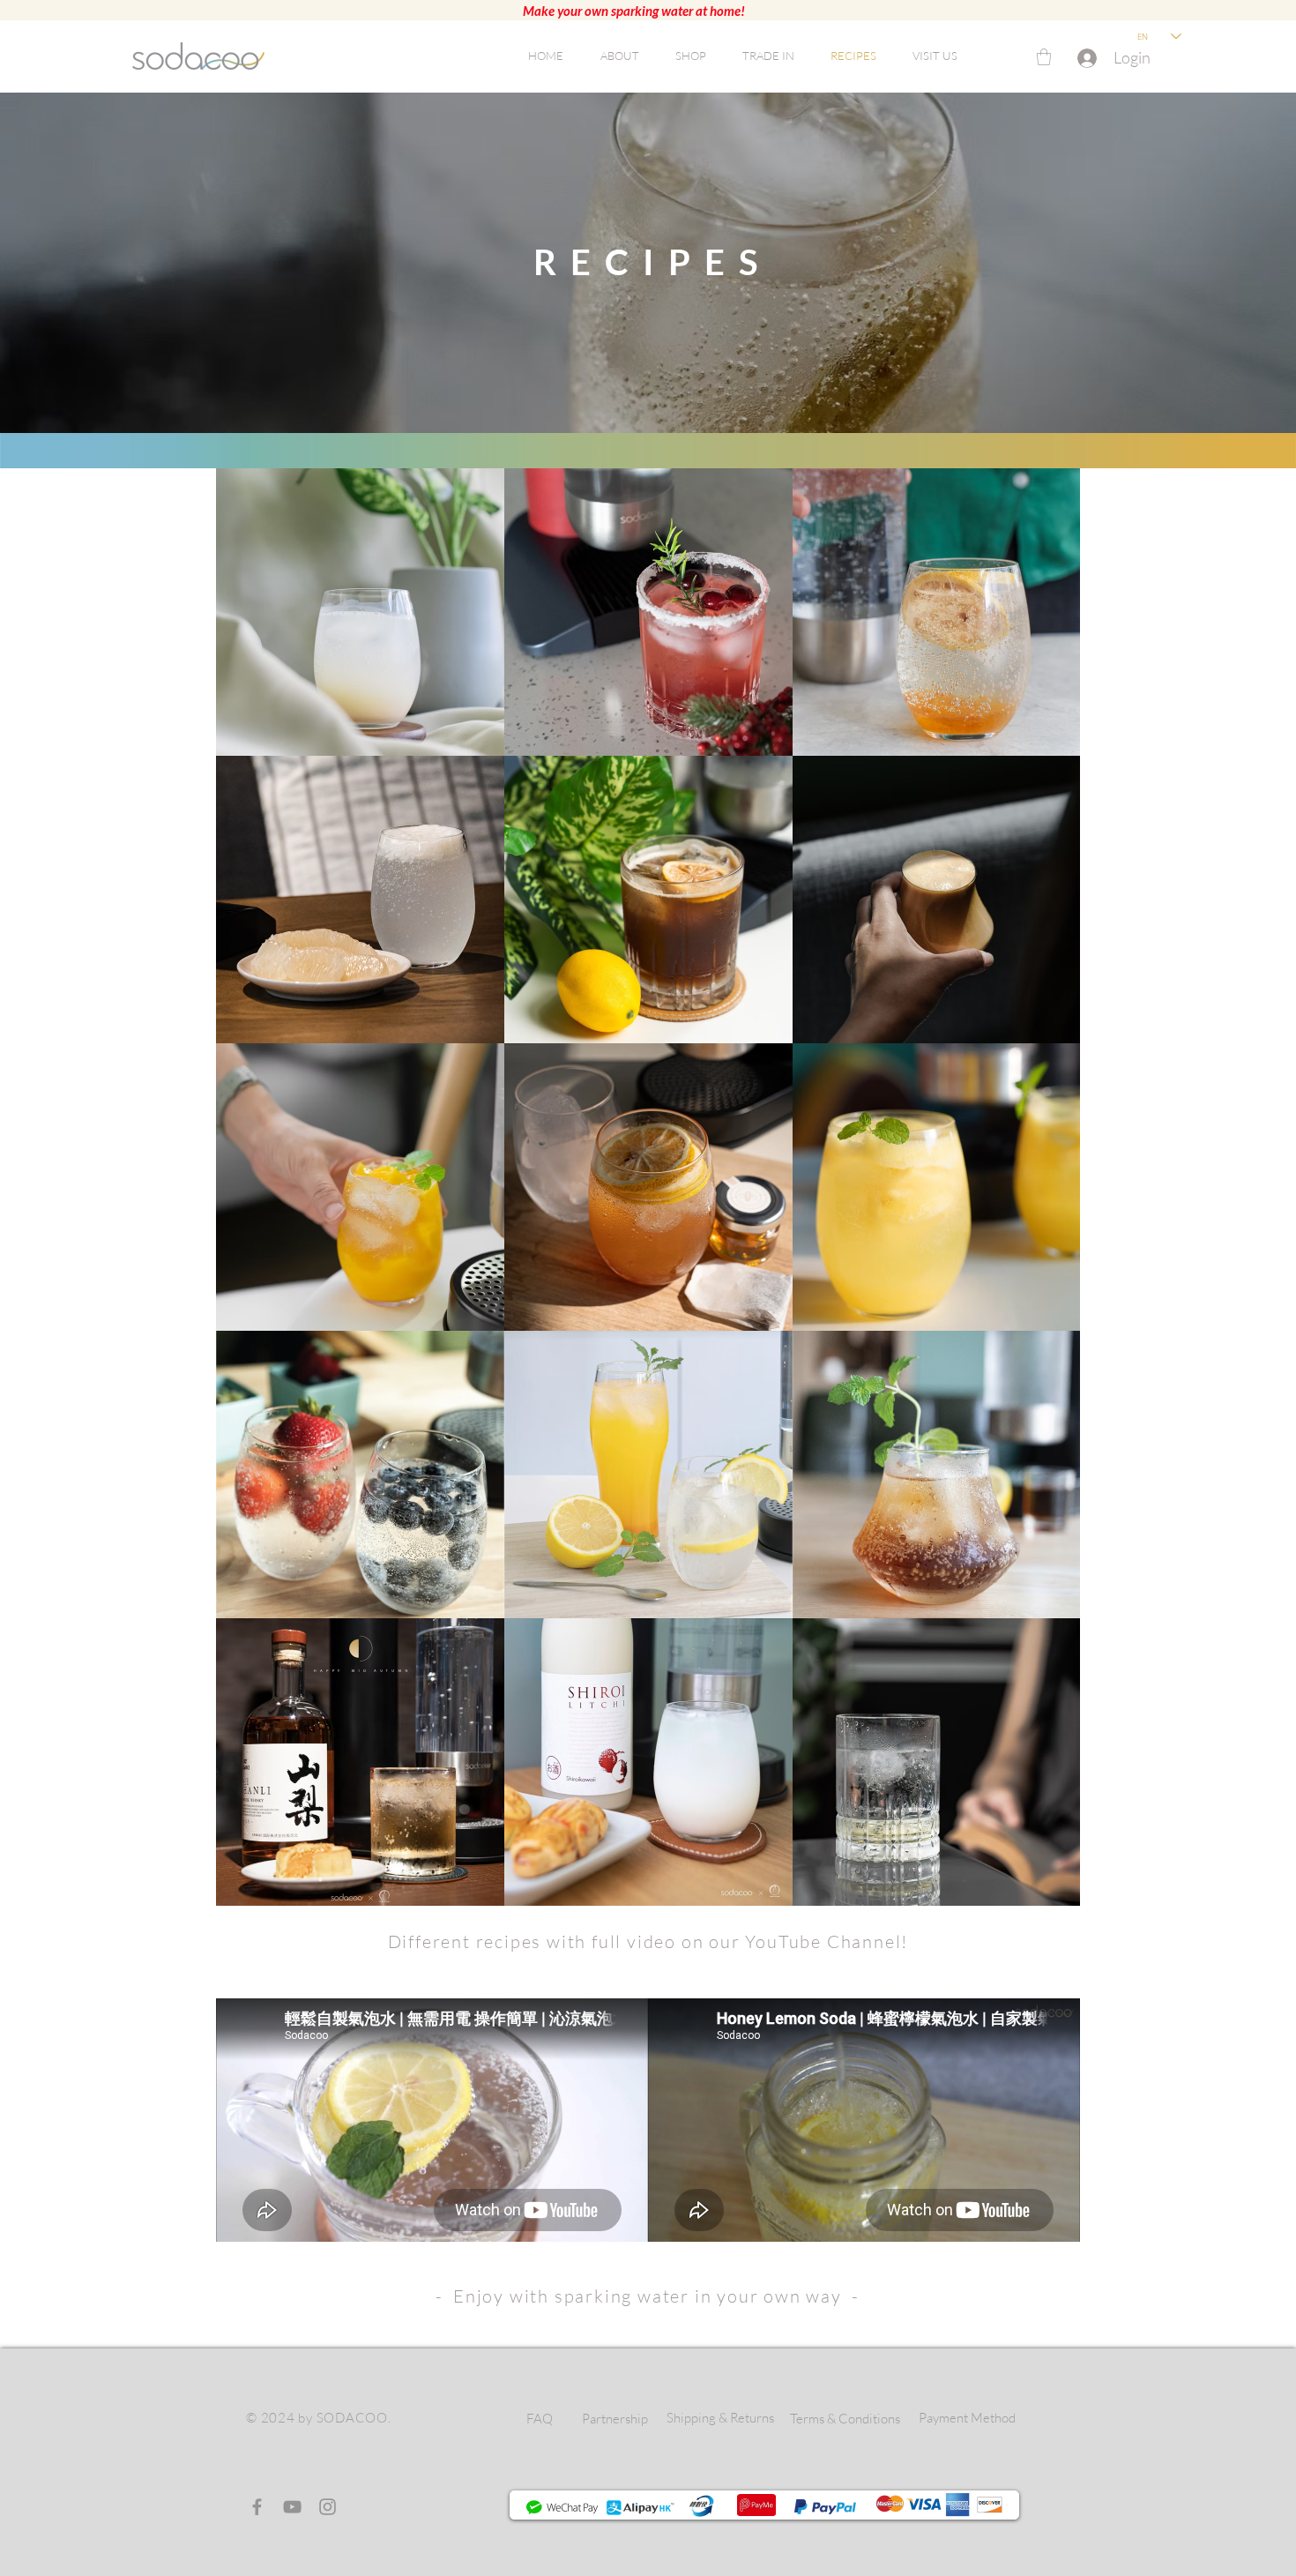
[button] (1044, 57)
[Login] (1084, 58)
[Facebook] (257, 2507)
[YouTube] (292, 2507)
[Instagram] (328, 2507)
